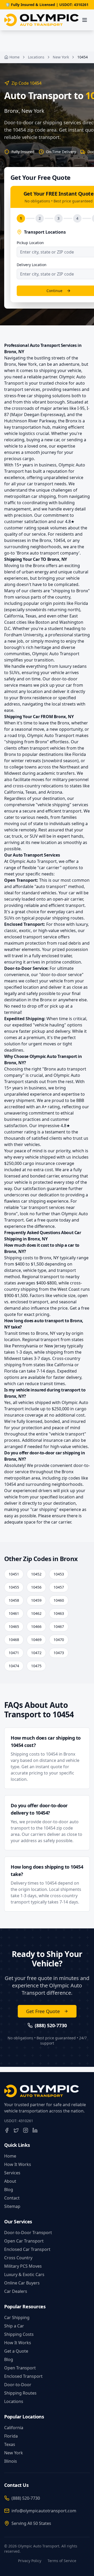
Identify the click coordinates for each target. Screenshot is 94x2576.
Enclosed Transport (23, 2376)
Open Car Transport (24, 2241)
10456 (36, 1587)
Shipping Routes (20, 2393)
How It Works (18, 2164)
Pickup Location (30, 243)
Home (14, 57)
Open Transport (20, 2368)
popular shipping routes (60, 918)
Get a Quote (16, 2351)
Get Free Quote (43, 2011)
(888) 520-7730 (26, 2498)
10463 (59, 1613)
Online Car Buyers (22, 2283)
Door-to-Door (18, 2385)
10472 (36, 1653)
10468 (14, 1640)
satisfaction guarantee (45, 1188)
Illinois (11, 2461)
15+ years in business (35, 465)
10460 (59, 1600)
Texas (10, 2444)
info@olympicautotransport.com (44, 2511)
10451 (14, 1574)
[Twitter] (16, 2130)
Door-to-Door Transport (28, 2233)
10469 (36, 1640)
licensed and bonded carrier (32, 1176)
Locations (36, 57)
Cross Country (18, 2258)
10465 (14, 1626)
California (14, 2428)
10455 (14, 1587)
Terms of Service (62, 2561)
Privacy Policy (30, 2561)
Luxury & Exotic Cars (24, 2274)
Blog (9, 2190)
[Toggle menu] (85, 20)
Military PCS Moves (23, 2266)
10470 (59, 1640)
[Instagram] (26, 2130)
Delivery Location (32, 265)
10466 (36, 1626)
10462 (36, 1613)
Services (12, 2173)
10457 (59, 1587)
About (10, 2181)
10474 (14, 1666)
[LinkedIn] (35, 2130)
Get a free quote (42, 1220)
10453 (59, 1574)
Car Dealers (16, 2291)
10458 (14, 1600)
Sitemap (12, 2206)
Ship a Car (14, 2326)
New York (61, 57)
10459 (36, 1600)
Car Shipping (17, 2317)
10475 (36, 1666)
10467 (59, 1626)
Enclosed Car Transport (27, 2249)
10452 (36, 1574)
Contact (12, 2198)
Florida (11, 2436)
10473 (59, 1653)
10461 (14, 1613)
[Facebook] (7, 2130)
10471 (14, 1653)
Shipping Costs (19, 2334)
